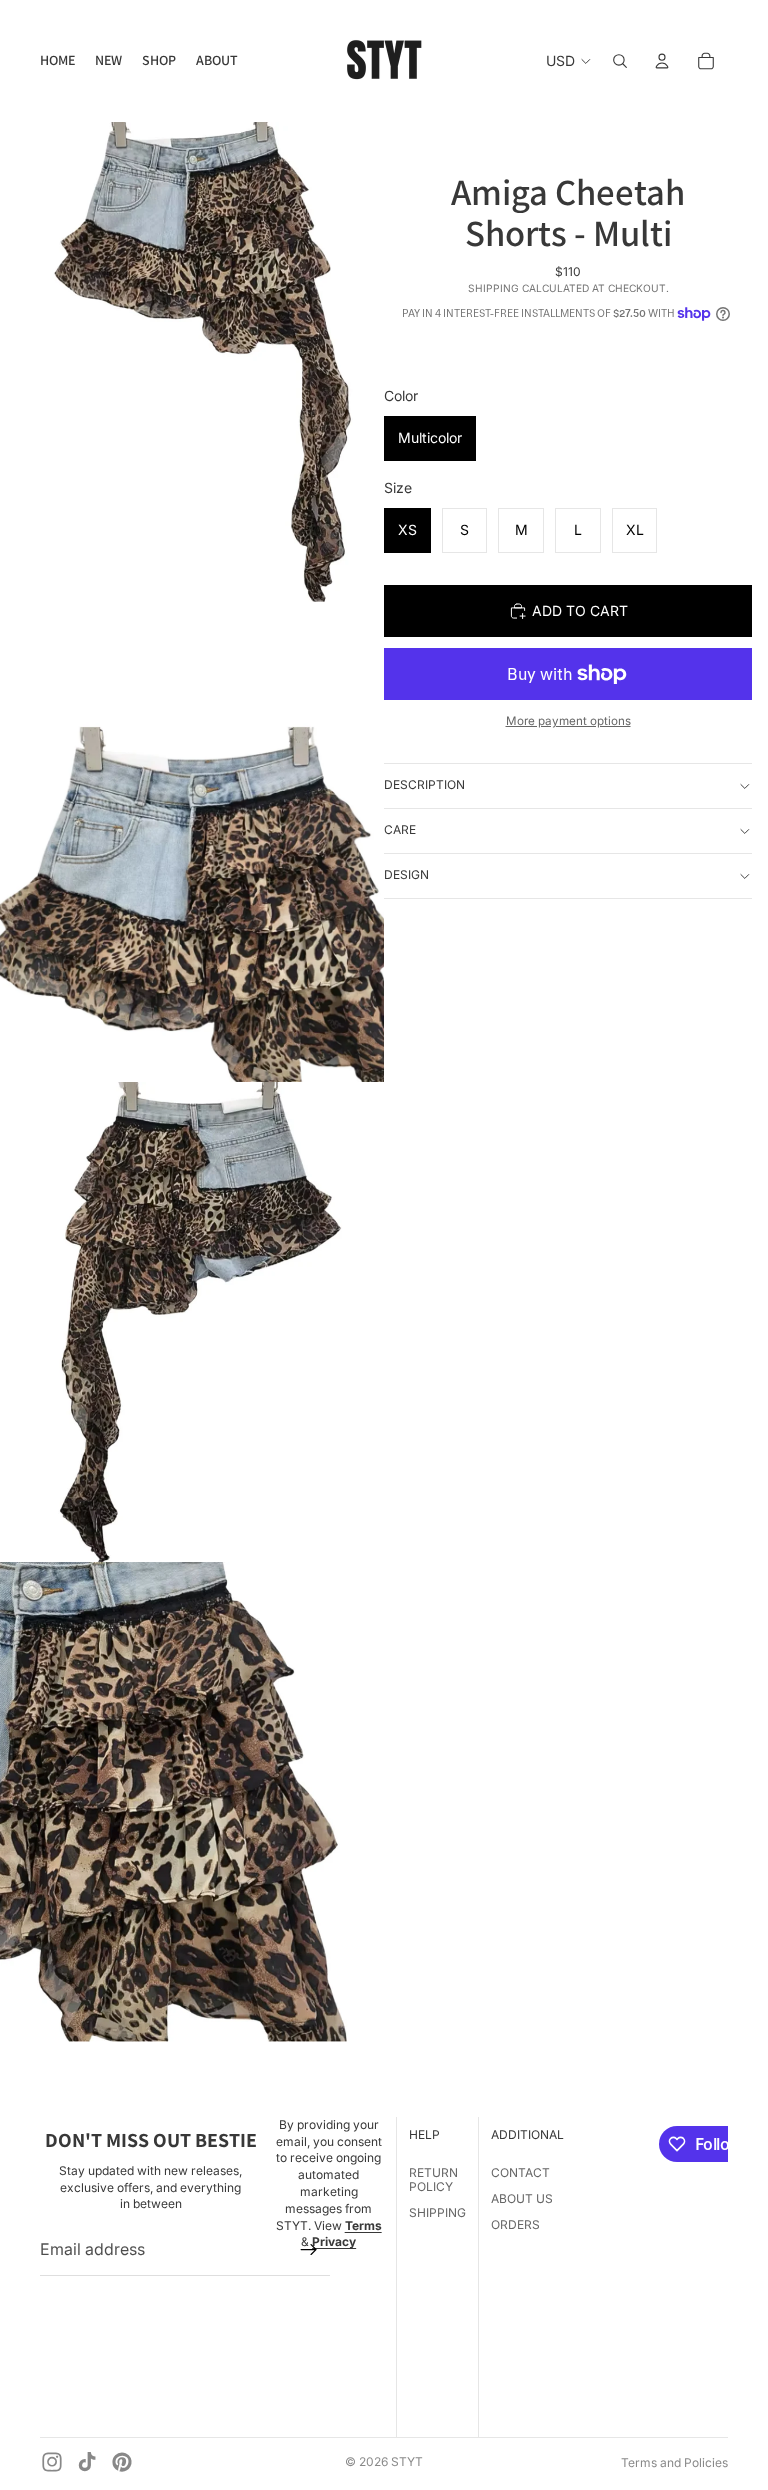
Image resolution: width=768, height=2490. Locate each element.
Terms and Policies (674, 2462)
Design (406, 874)
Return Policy (433, 2179)
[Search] (620, 61)
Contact (520, 2172)
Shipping (437, 2213)
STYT (407, 2461)
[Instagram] (52, 2462)
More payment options (568, 721)
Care (400, 829)
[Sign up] (309, 2250)
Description (424, 784)
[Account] (662, 61)
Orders (515, 2225)
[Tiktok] (87, 2462)
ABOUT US (522, 2198)
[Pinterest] (122, 2462)
